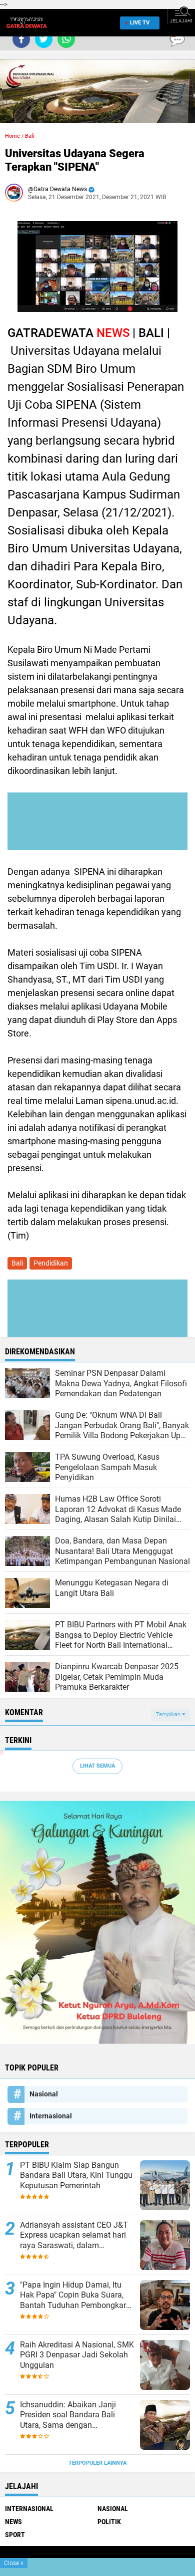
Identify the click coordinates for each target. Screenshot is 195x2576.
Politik (109, 2522)
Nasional (44, 2094)
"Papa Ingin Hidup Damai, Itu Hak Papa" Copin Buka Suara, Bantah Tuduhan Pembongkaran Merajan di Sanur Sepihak (77, 2296)
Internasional (51, 2116)
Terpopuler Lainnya (97, 2463)
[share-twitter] (44, 39)
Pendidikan (51, 1263)
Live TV (140, 23)
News (13, 2522)
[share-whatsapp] (66, 39)
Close (14, 2563)
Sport (15, 2535)
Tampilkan (169, 1714)
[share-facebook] (21, 39)
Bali (30, 136)
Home (12, 136)
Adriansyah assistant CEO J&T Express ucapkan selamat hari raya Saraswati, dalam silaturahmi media (74, 2236)
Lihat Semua (97, 1766)
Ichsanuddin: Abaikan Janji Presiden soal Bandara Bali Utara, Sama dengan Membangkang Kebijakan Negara (68, 2415)
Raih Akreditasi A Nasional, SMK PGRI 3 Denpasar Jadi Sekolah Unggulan (77, 2355)
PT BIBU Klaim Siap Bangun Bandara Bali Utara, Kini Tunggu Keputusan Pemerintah (76, 2176)
